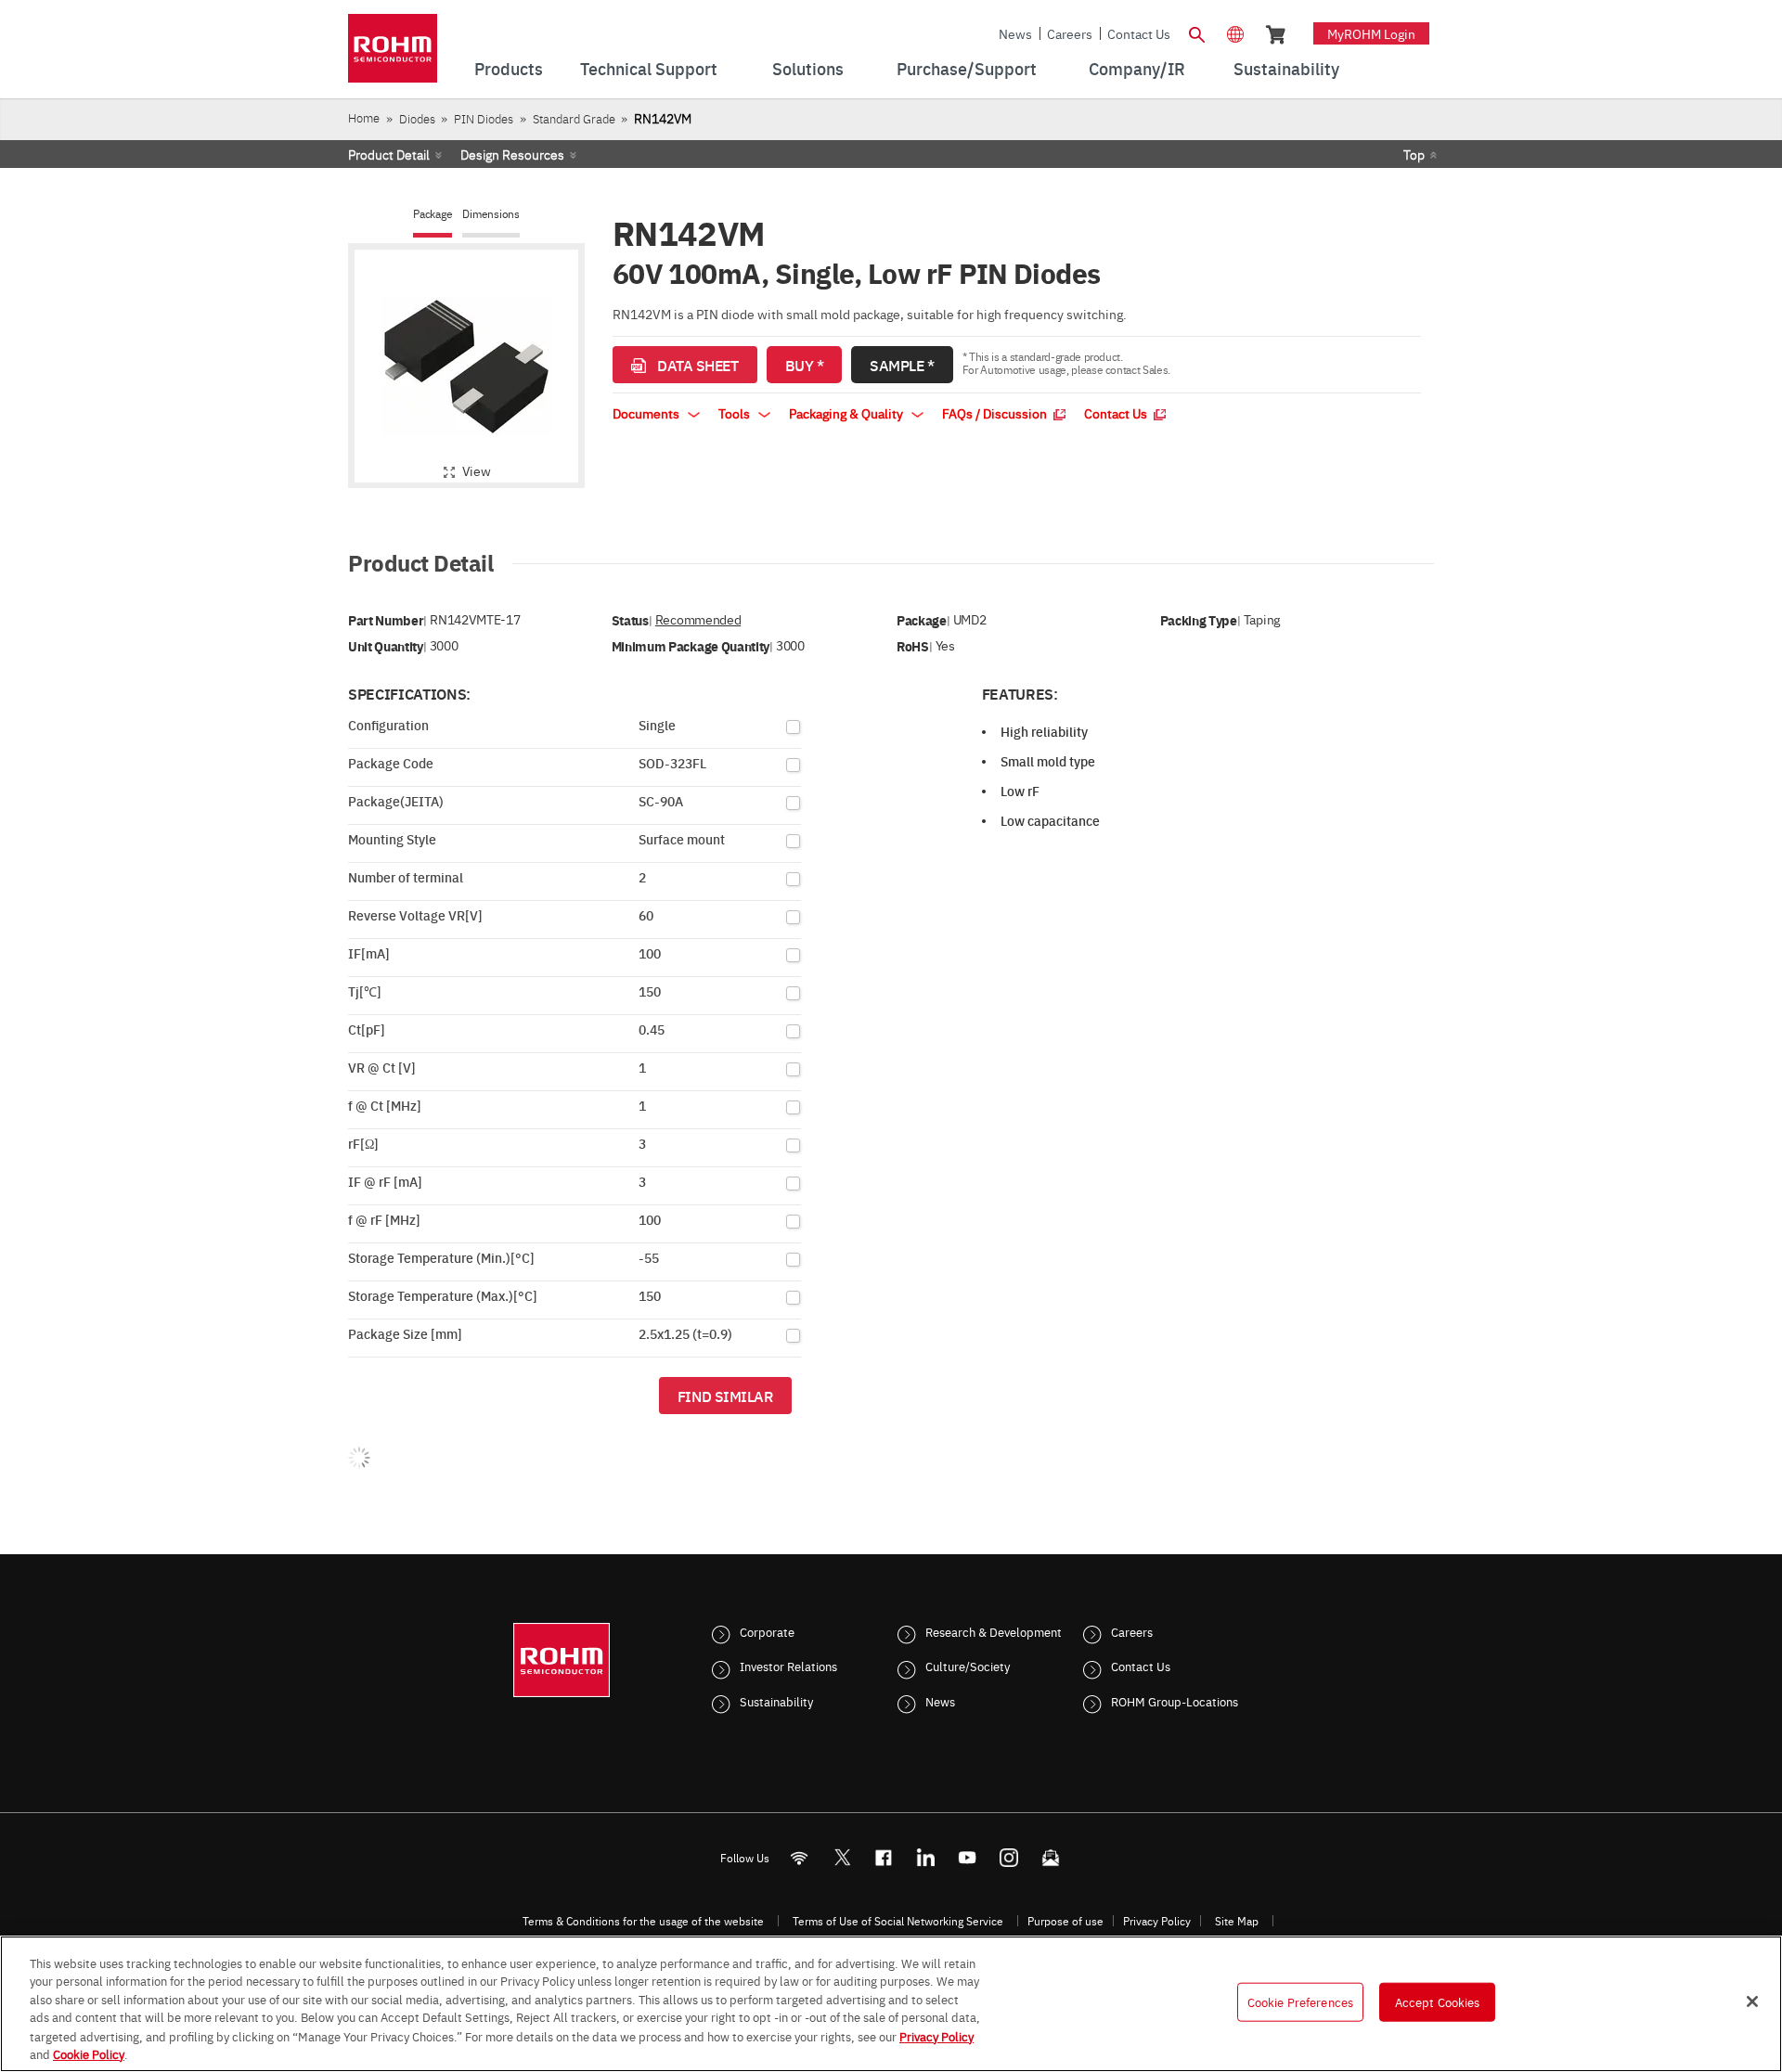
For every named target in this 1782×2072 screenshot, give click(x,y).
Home (364, 117)
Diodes (417, 118)
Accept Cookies (1438, 2001)
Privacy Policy (1157, 1921)
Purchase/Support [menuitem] (967, 68)
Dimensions (491, 214)
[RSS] (800, 1857)
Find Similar (725, 1396)
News (1015, 33)
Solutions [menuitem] (808, 68)
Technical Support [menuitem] (649, 68)
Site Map (1237, 1921)
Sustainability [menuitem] (1286, 68)
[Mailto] (1051, 1857)
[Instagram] (1009, 1857)
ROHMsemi (842, 1857)
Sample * (902, 365)
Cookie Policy (89, 2053)
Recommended (698, 619)
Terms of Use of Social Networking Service (898, 1921)
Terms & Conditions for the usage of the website (643, 1921)
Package (433, 214)
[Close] (1752, 2001)
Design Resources (512, 154)
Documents (647, 413)
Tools (736, 413)
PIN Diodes (484, 118)
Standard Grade (574, 118)
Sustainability (776, 1701)
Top (1414, 154)
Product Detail (389, 154)
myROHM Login (1371, 33)
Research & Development (994, 1631)
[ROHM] (393, 54)
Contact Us (1139, 33)
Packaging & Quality (847, 413)
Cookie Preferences (1300, 2001)
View (477, 470)
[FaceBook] (884, 1857)
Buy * (805, 365)
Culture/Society (968, 1666)
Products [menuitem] (509, 68)
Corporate (767, 1631)
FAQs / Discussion (996, 413)
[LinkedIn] (926, 1857)
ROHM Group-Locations (1175, 1701)
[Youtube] (968, 1857)
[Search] (1196, 32)
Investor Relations (788, 1666)
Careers (1070, 33)
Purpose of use (1065, 1921)
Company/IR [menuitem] (1137, 68)
